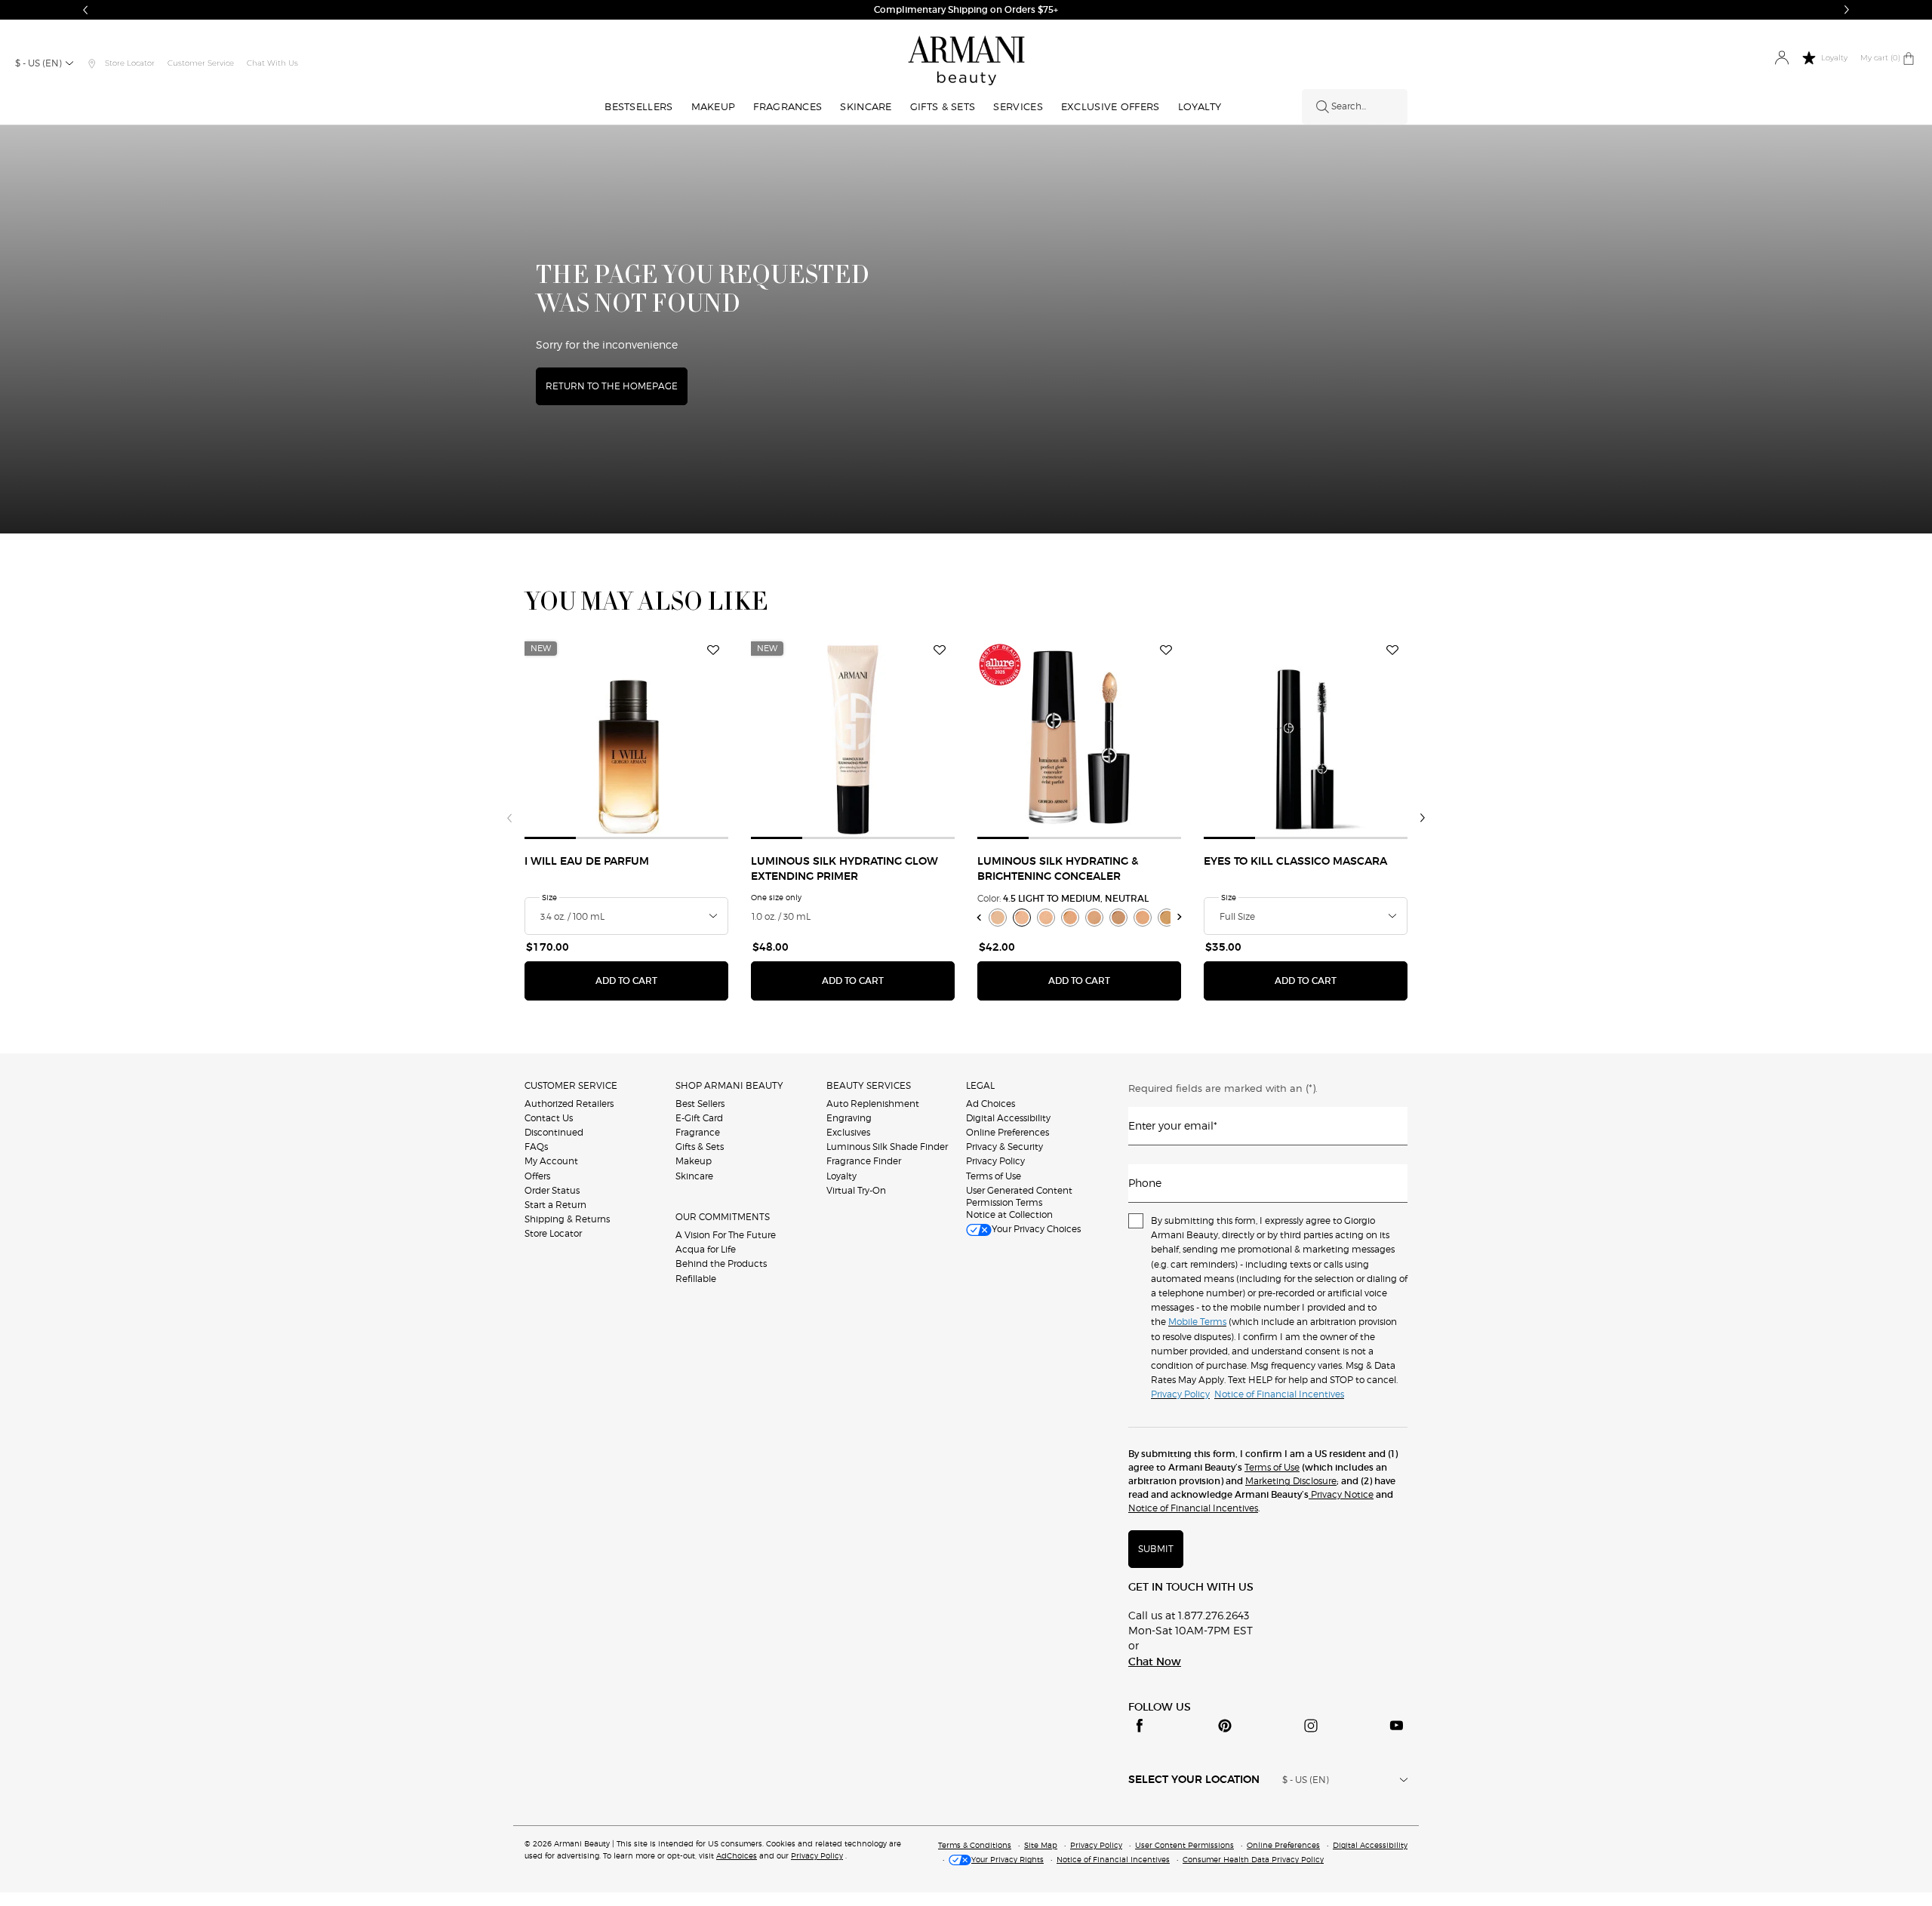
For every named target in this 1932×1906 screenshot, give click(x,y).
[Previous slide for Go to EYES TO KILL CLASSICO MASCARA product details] (1213, 737)
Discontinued (554, 1132)
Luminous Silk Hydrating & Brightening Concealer (1058, 869)
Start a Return (555, 1205)
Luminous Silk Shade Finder (887, 1147)
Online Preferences (1008, 1132)
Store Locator (553, 1233)
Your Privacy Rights (1008, 1859)
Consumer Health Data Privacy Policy (1253, 1859)
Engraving (849, 1118)
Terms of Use (994, 1176)
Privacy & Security (1004, 1147)
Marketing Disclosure (1291, 1481)
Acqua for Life (706, 1249)
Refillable (696, 1279)
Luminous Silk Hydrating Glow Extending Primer (844, 869)
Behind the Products (721, 1263)
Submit (1156, 1549)
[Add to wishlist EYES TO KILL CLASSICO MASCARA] (1392, 650)
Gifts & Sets (700, 1147)
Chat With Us (272, 63)
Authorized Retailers (569, 1104)
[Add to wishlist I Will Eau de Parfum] (713, 650)
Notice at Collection (1009, 1214)
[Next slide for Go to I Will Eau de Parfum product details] (719, 737)
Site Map (1041, 1845)
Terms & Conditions (975, 1845)
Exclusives (848, 1132)
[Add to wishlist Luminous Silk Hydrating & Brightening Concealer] (1166, 650)
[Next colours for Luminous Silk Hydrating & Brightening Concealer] (1180, 917)
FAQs (536, 1147)
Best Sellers (700, 1104)
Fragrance (698, 1132)
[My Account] (1781, 58)
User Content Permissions (1184, 1845)
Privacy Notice (1341, 1494)
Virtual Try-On (856, 1190)
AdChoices (737, 1855)
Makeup (694, 1161)
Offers (537, 1176)
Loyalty (841, 1176)
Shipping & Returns (567, 1219)
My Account (551, 1161)
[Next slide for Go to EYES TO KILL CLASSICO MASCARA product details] (1398, 737)
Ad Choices (991, 1104)
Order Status (552, 1190)
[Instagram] (1311, 1726)
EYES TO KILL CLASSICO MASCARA (1295, 862)
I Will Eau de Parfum (587, 862)
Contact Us (549, 1118)
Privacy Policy (995, 1161)
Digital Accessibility (1008, 1118)
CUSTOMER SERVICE (571, 1085)
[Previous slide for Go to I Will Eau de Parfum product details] (534, 737)
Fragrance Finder (864, 1161)
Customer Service (201, 63)
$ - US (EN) (38, 63)
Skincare (694, 1176)
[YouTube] (1396, 1726)
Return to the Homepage (612, 386)
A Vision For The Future (726, 1235)
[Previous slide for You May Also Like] (509, 818)
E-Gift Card (699, 1118)
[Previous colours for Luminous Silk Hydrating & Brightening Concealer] (979, 917)
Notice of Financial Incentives (1193, 1508)
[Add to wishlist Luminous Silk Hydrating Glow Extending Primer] (940, 650)
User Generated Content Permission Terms (1019, 1196)
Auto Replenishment (873, 1104)
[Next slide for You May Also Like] (1423, 818)
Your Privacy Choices (1036, 1229)
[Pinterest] (1225, 1726)
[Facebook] (1140, 1726)
